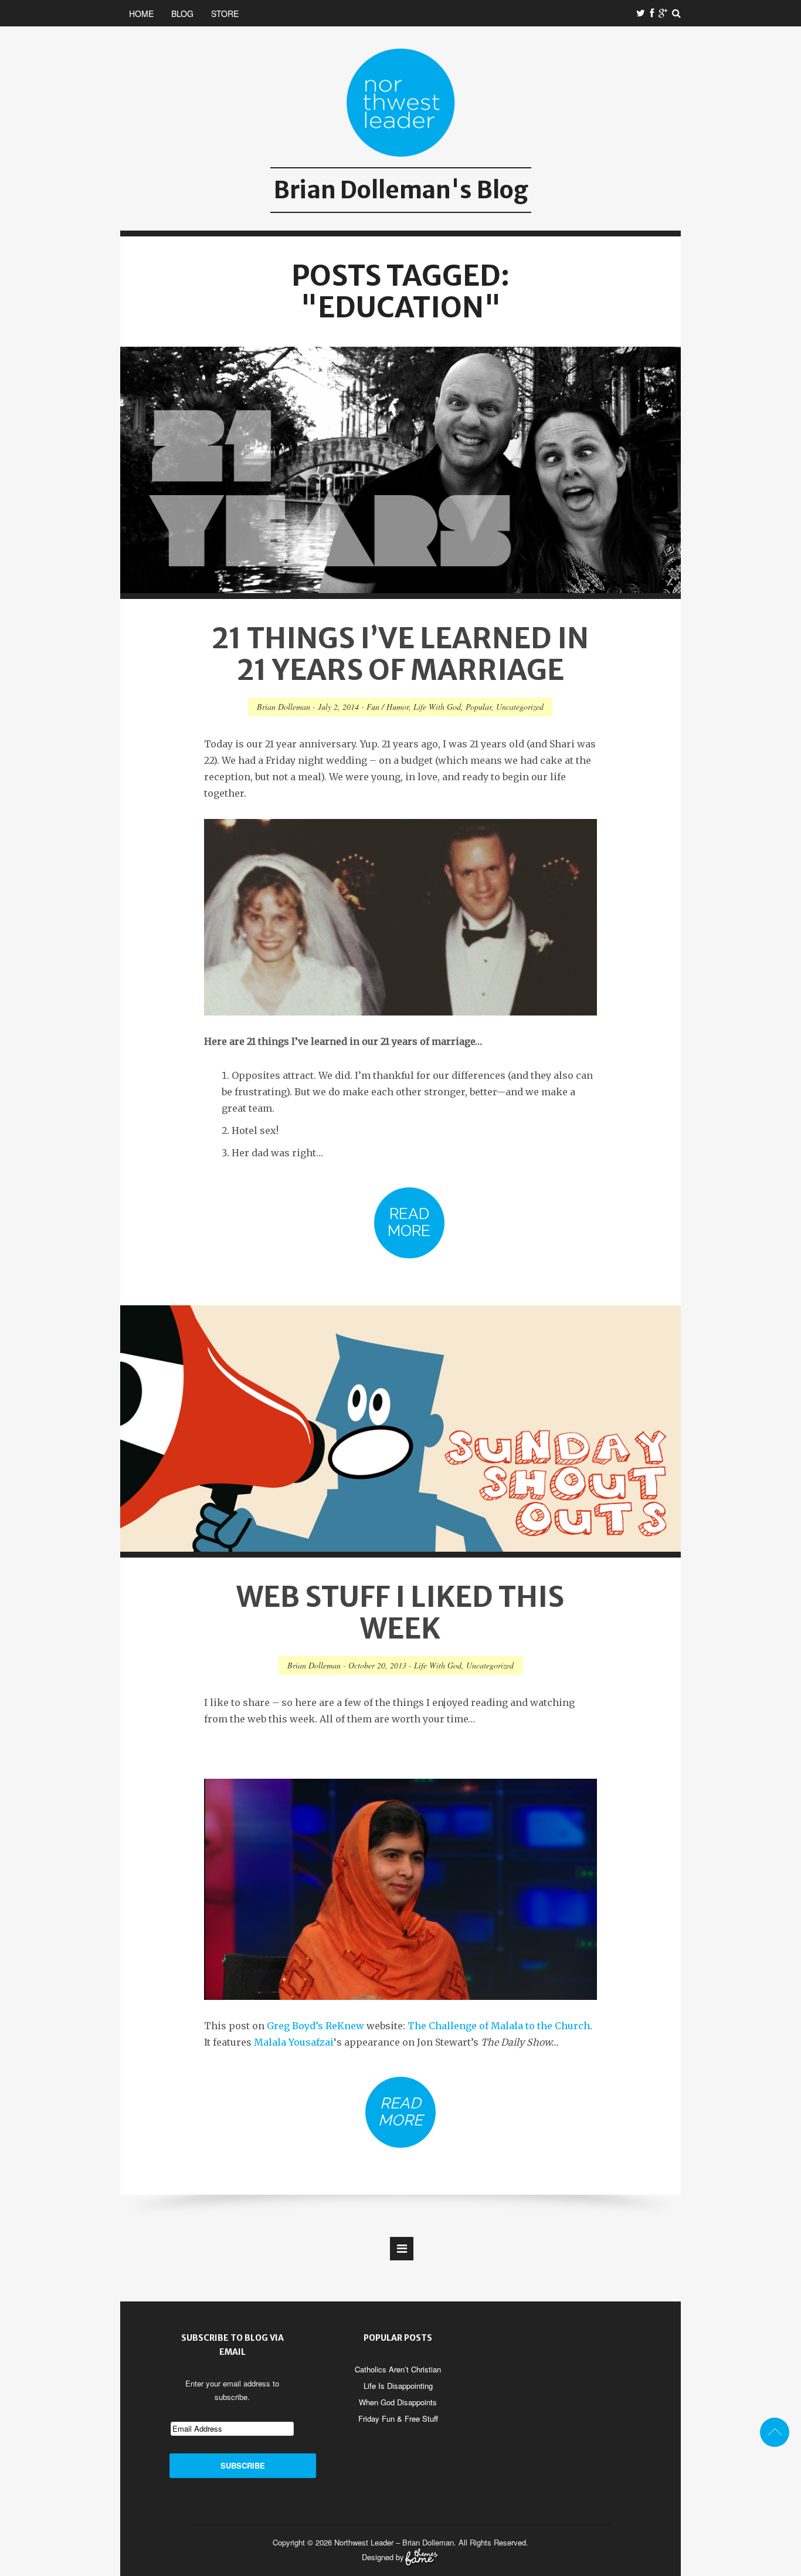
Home (141, 13)
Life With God (437, 707)
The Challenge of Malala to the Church (499, 2026)
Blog (182, 13)
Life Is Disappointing (398, 2386)
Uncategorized (520, 707)
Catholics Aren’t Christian (398, 2369)
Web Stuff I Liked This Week (400, 1613)
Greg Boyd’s (295, 2026)
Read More (409, 1222)
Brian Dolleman (284, 707)
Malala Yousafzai (294, 2042)
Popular (478, 707)
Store (225, 13)
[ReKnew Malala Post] (400, 1889)
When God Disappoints (398, 2402)
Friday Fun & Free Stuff (398, 2418)
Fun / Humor (388, 707)
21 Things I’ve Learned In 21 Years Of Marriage (400, 654)
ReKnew (345, 2026)
